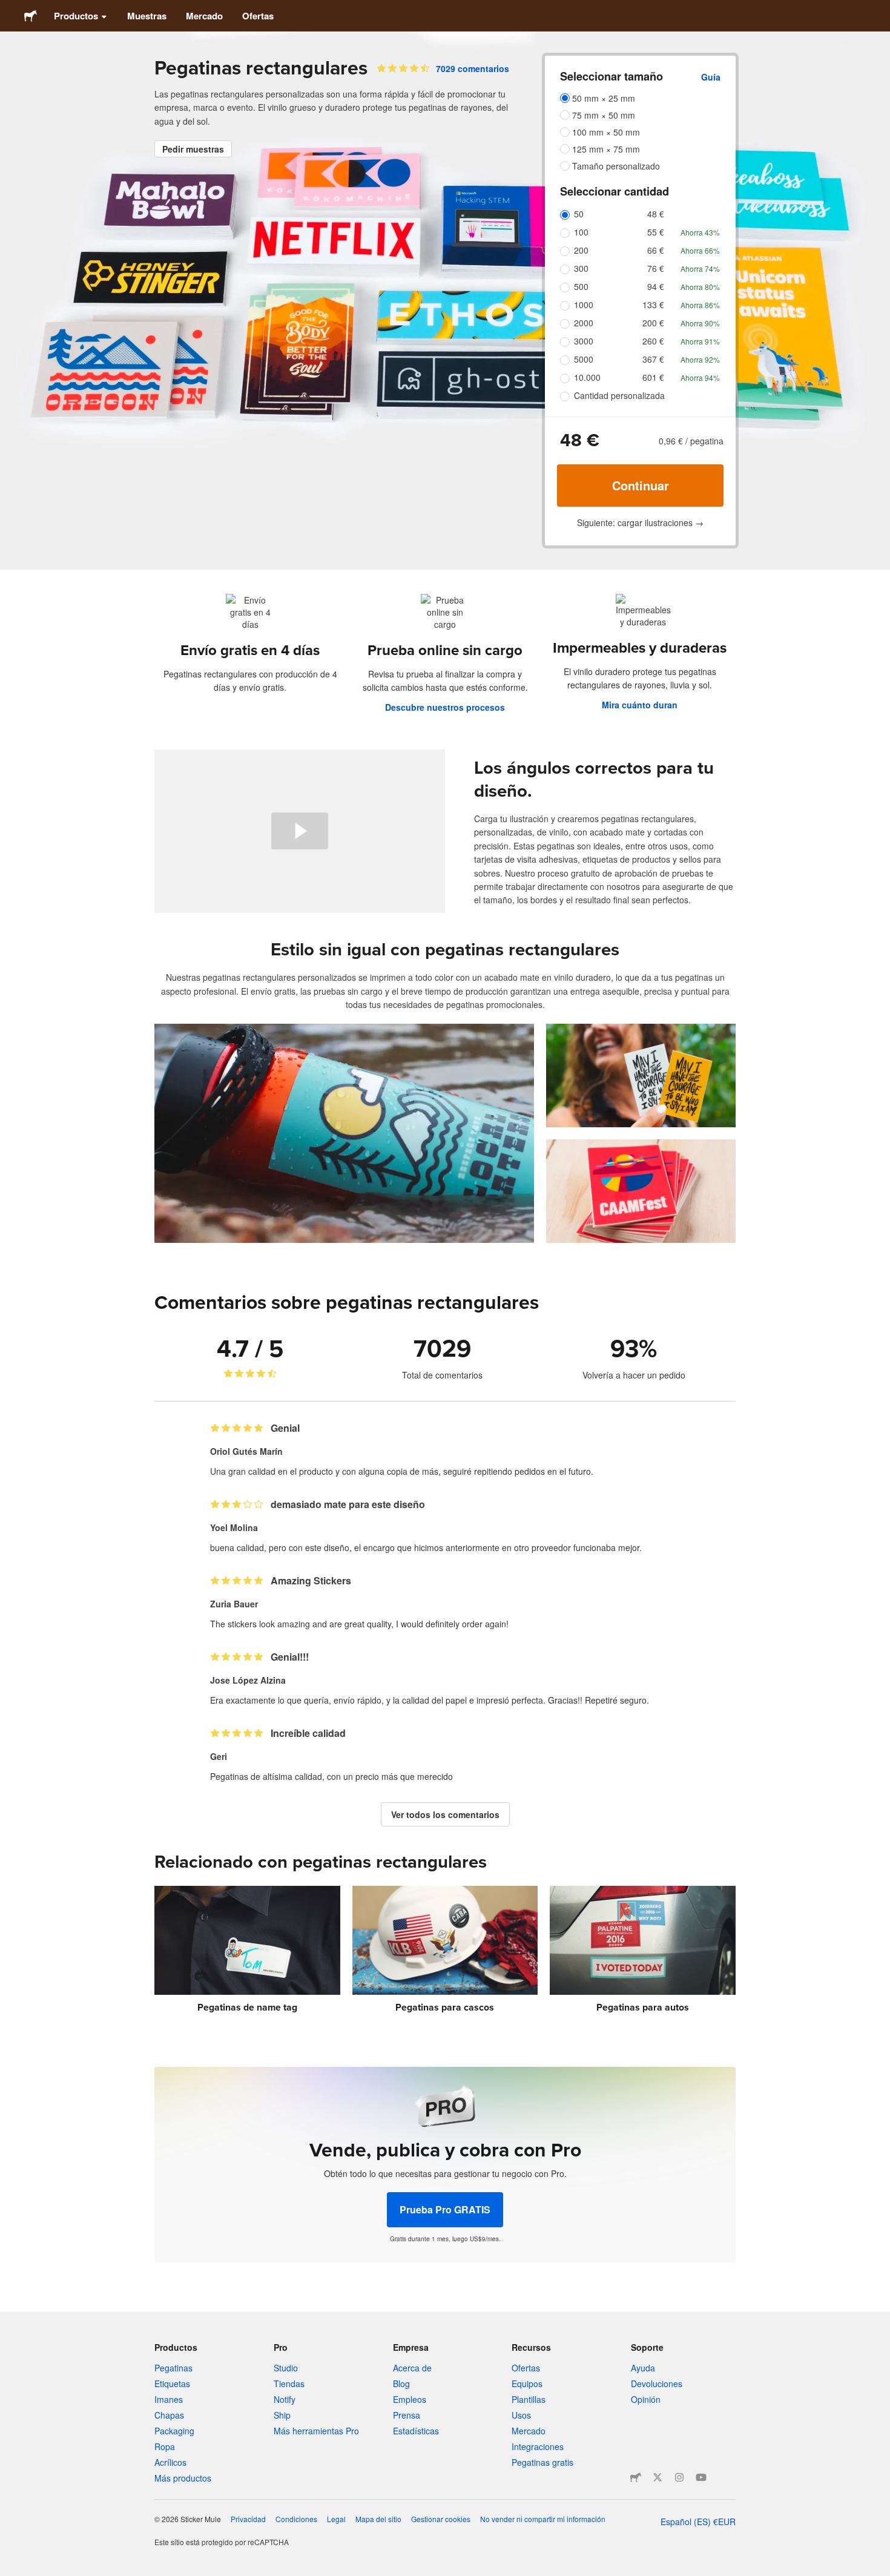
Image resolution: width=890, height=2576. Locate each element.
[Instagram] (679, 2477)
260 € (653, 341)
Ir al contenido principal (9, 9)
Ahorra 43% (700, 232)
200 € (653, 323)
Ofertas (258, 16)
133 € (653, 305)
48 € (656, 214)
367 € (653, 359)
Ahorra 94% (700, 377)
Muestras (147, 16)
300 (581, 268)
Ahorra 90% (700, 323)
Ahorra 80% (700, 287)
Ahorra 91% (700, 341)
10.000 (587, 377)
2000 (584, 323)
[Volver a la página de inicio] (31, 16)
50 (579, 214)
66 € (656, 250)
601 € (653, 377)
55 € (656, 232)
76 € (656, 268)
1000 (584, 305)
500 (581, 286)
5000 (584, 359)
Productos (76, 16)
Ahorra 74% (700, 268)
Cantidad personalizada (619, 395)
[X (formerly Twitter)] (658, 2477)
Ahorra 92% (700, 359)
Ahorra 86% (700, 305)
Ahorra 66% (700, 250)
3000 (584, 341)
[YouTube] (701, 2477)
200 (581, 250)
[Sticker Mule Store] (636, 2477)
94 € (656, 286)
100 (581, 232)
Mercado (204, 16)
